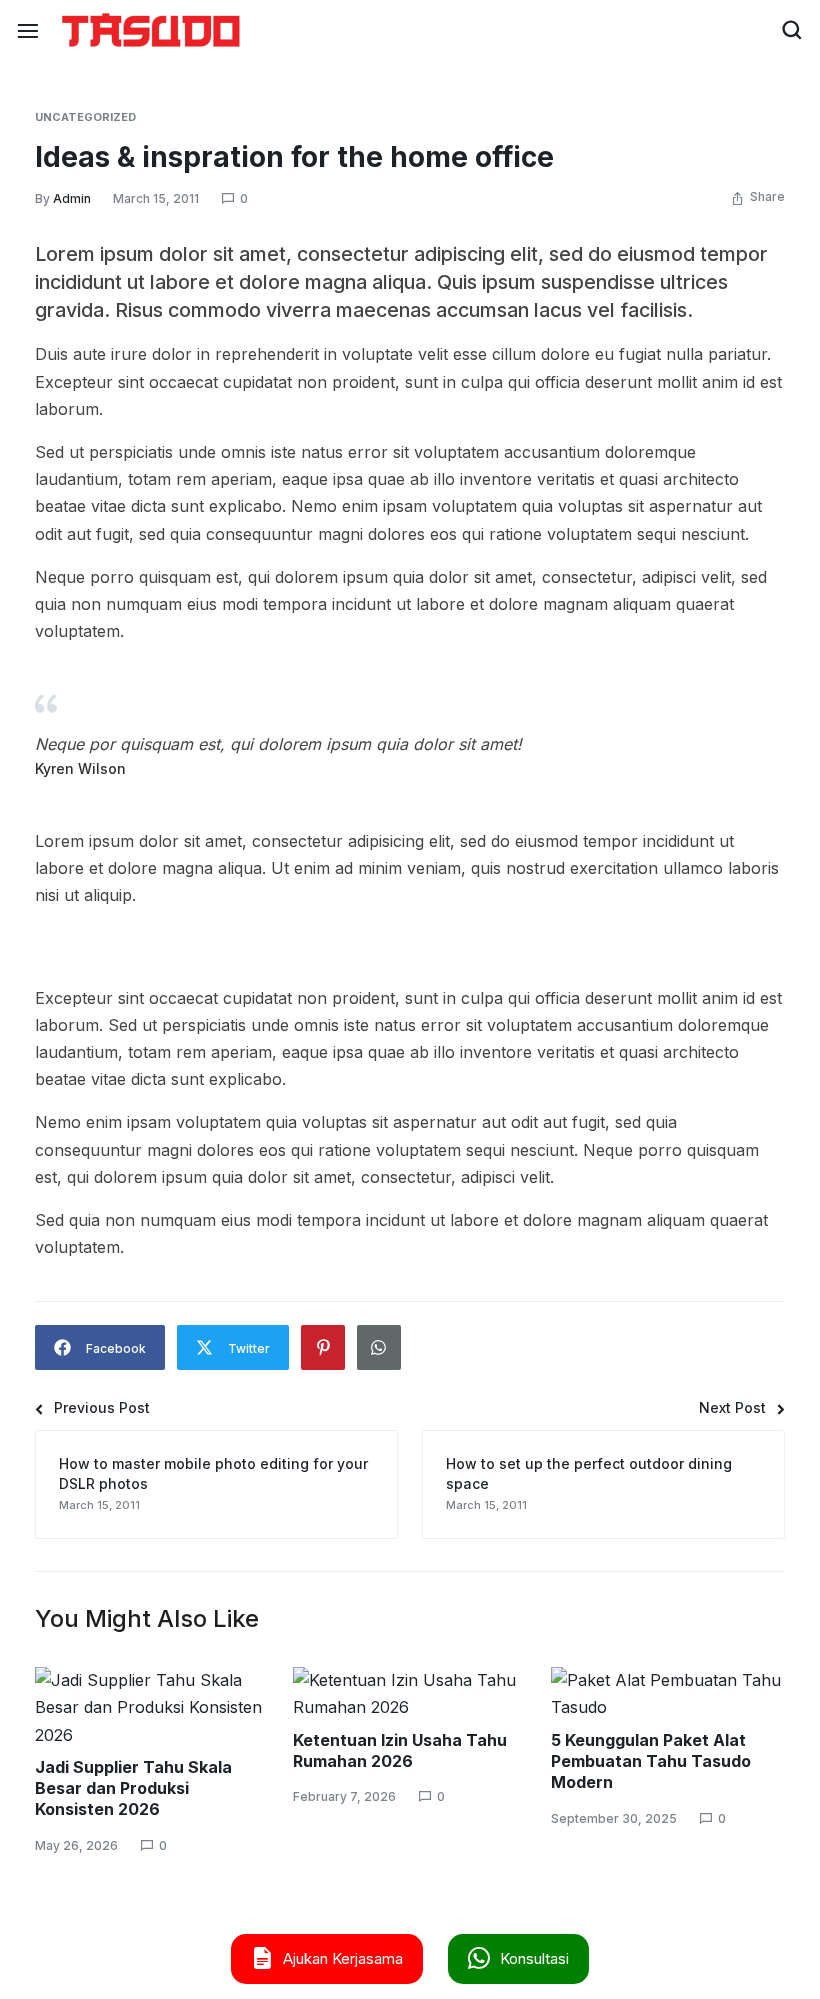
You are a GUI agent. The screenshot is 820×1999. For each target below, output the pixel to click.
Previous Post (102, 1408)
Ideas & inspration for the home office (294, 157)
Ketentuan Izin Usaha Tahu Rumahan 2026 (400, 1750)
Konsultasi (534, 1958)
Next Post (732, 1408)
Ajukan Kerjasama (343, 1958)
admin (72, 198)
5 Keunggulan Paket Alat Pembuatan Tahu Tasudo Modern (651, 1761)
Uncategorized (85, 117)
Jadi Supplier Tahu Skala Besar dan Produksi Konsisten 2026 (133, 1788)
